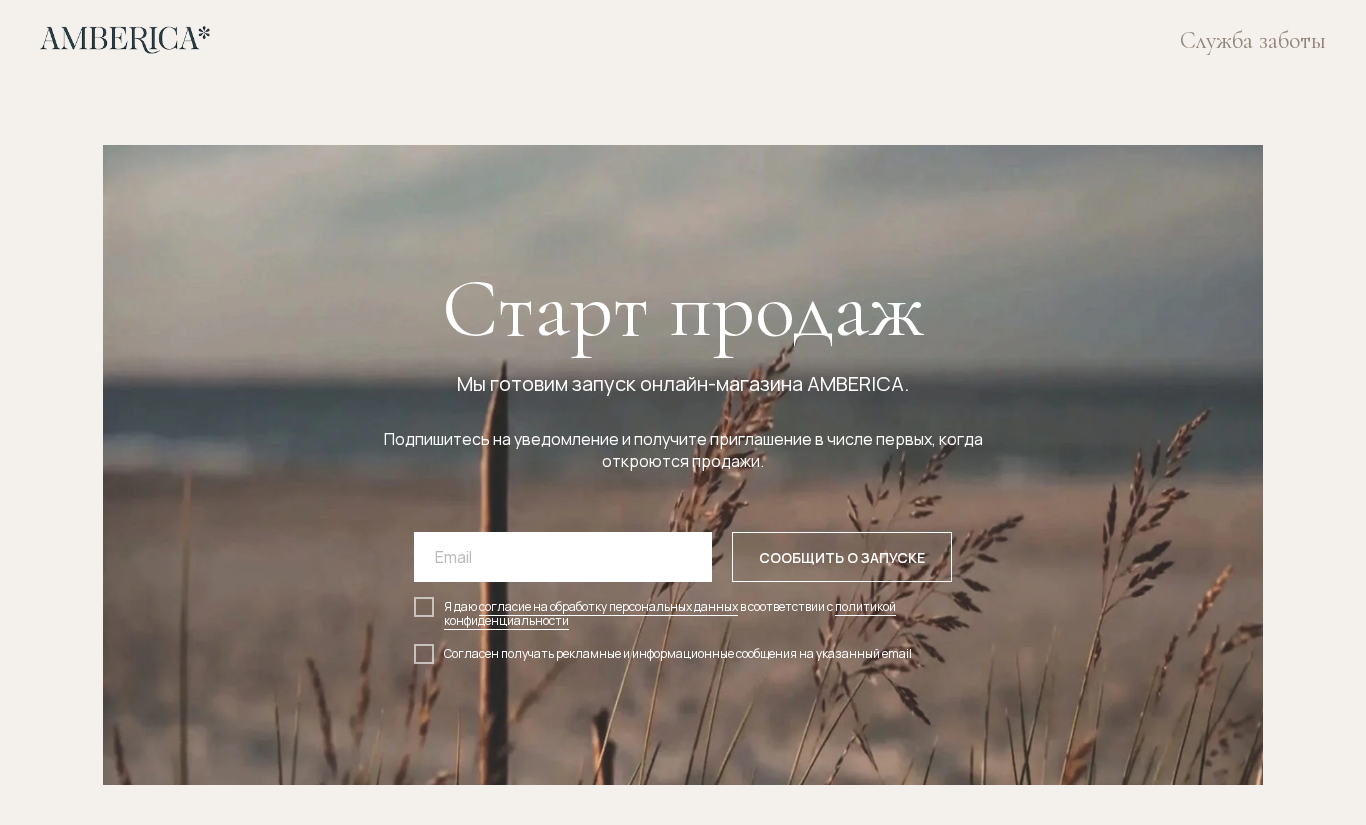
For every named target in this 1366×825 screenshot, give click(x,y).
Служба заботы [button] (1253, 40)
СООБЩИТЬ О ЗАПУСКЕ (842, 557)
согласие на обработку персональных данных (608, 606)
